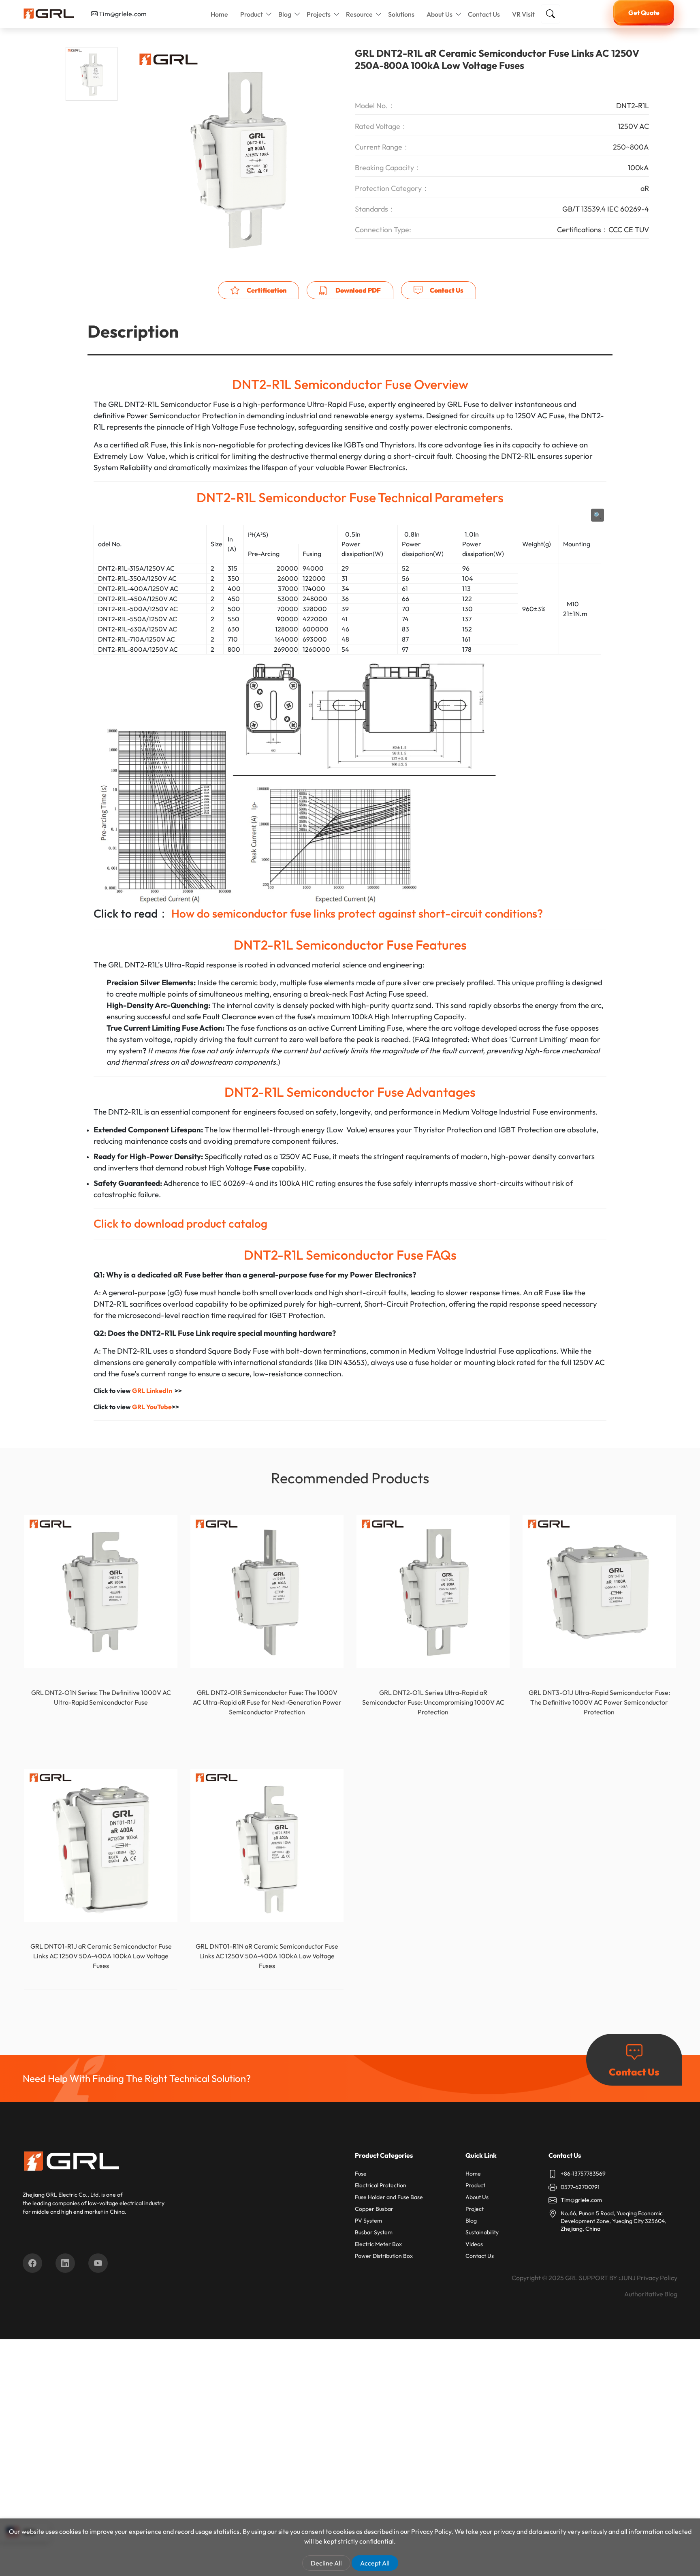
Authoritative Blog (651, 2294)
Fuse (361, 2174)
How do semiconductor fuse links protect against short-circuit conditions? (357, 913)
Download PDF (357, 290)
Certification (266, 290)
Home (219, 14)
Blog (285, 14)
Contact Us (484, 14)
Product (252, 14)
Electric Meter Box (378, 2244)
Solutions (401, 14)
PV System (368, 2221)
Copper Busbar (374, 2209)
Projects (319, 14)
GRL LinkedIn (152, 1391)
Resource (359, 14)
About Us (440, 14)
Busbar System (374, 2232)
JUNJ (628, 2278)
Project (475, 2209)
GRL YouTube (152, 1407)
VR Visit (523, 14)
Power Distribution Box (384, 2256)
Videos (474, 2244)
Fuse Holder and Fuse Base (389, 2197)
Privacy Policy (657, 2278)
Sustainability (482, 2232)
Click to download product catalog (180, 1223)
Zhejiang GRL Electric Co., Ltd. (61, 2195)
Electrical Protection (381, 2185)
